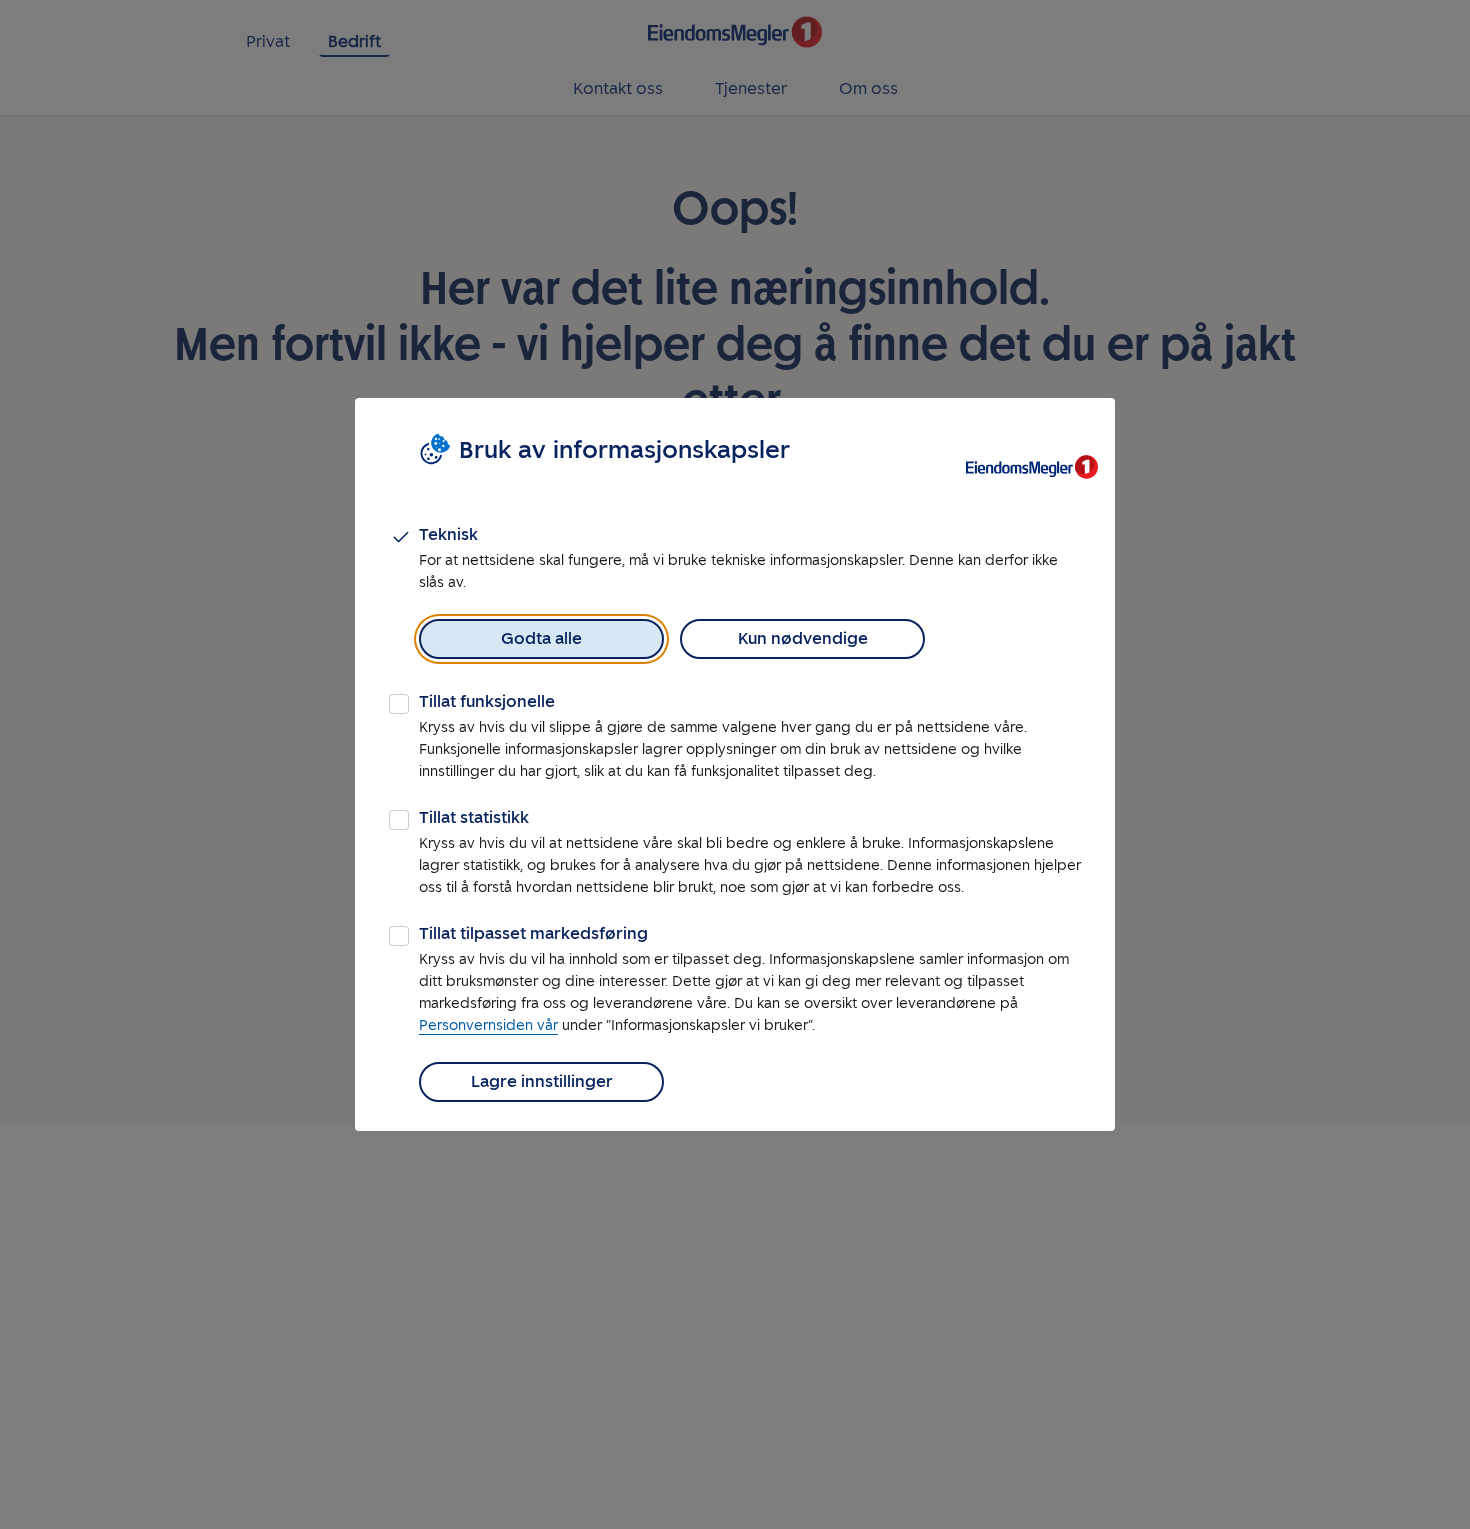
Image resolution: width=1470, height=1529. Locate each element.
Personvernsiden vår (488, 1025)
